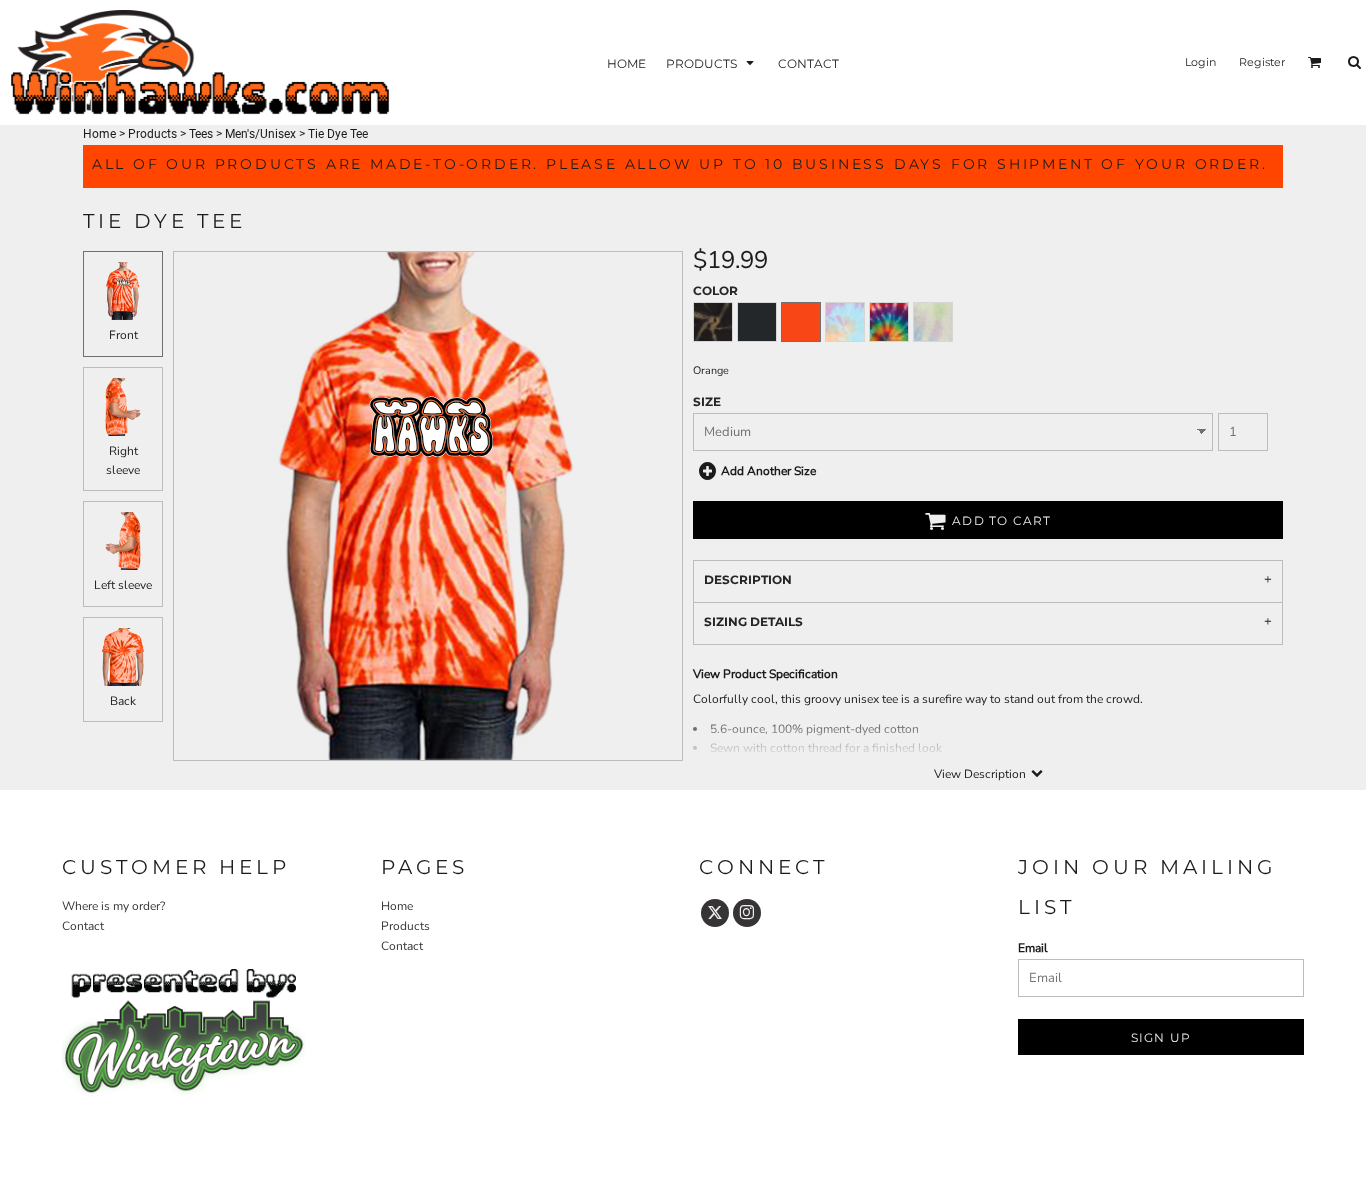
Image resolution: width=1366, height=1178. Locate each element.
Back (123, 701)
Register (1262, 62)
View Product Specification (765, 674)
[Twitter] (715, 913)
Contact (83, 926)
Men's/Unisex (260, 134)
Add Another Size (768, 471)
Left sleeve (123, 585)
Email (1033, 948)
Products (152, 134)
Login (1200, 62)
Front (123, 335)
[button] (712, 62)
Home (99, 134)
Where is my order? (113, 906)
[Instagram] (747, 913)
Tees (201, 134)
